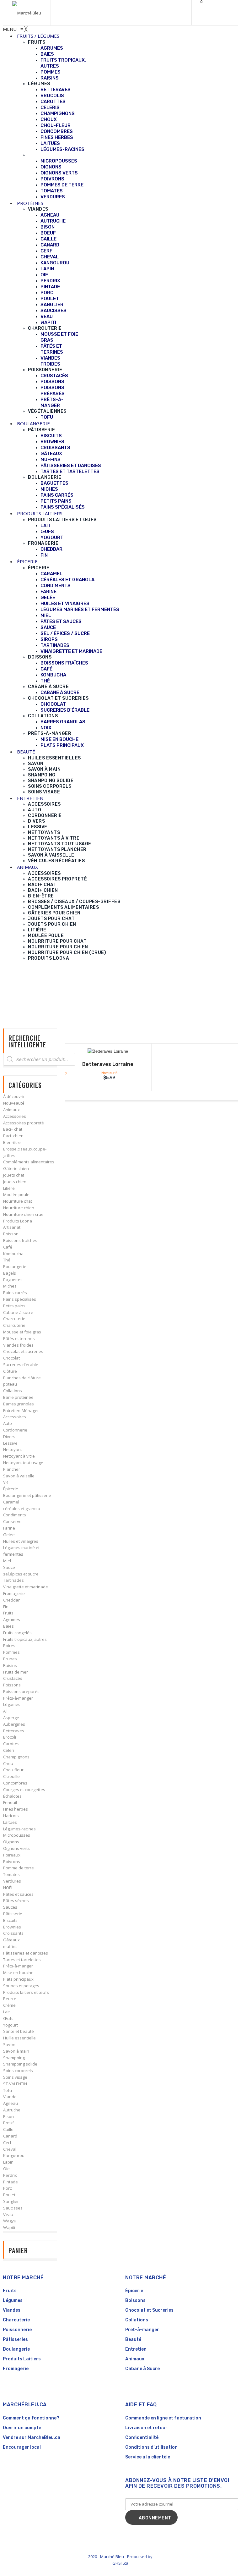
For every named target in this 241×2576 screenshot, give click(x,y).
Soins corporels (18, 2071)
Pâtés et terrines (19, 1338)
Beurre (10, 1999)
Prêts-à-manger (18, 1698)
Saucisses (13, 2208)
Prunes (10, 1659)
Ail (5, 1711)
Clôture (10, 1371)
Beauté (133, 2339)
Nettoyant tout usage (23, 1463)
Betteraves (14, 1731)
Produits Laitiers (22, 2359)
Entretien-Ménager (21, 1410)
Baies (8, 1626)
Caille (8, 2129)
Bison (8, 2116)
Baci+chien (13, 1136)
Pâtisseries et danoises (26, 1953)
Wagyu (10, 2221)
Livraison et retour (146, 2428)
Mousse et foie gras (22, 1332)
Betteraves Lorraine (108, 1064)
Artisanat (12, 1227)
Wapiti (9, 2227)
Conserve (12, 1521)
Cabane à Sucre (142, 2369)
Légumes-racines (19, 1829)
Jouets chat (14, 1175)
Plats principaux (18, 1979)
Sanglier (11, 2201)
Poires (9, 1646)
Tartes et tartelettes (22, 1960)
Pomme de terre (19, 1868)
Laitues (10, 1822)
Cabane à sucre (18, 1312)
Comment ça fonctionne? (31, 2418)
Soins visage (15, 2077)
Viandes (12, 2310)
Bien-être (12, 1142)
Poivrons (12, 1862)
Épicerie (11, 1489)
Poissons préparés (21, 1691)
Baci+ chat (13, 1129)
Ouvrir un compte (22, 2428)
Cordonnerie (15, 1430)
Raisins (10, 1665)
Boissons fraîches (20, 1240)
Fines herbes (16, 1809)
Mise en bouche (18, 1972)
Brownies (12, 1927)
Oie (6, 2169)
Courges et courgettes (24, 1790)
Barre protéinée (18, 1397)
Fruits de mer (16, 1672)
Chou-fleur (13, 1770)
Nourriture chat (18, 1201)
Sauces (10, 1907)
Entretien (136, 2349)
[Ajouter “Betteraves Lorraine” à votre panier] (104, 1052)
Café (8, 1247)
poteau (10, 1384)
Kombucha (13, 1254)
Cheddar (11, 1600)
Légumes (12, 1704)
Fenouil (10, 1802)
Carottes (11, 1744)
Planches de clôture (22, 1378)
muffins (10, 1946)
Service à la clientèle (148, 2457)
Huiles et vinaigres (21, 1541)
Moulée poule (16, 1194)
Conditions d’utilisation (151, 2447)
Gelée (9, 1535)
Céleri (9, 1750)
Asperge (11, 1718)
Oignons (11, 1842)
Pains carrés (15, 1293)
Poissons (12, 1685)
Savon (9, 2044)
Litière (9, 1188)
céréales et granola (22, 1509)
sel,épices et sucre (21, 1574)
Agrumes (12, 1619)
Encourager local (22, 2447)
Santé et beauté (19, 2031)
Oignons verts (16, 1848)
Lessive (10, 1443)
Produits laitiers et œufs (26, 1992)
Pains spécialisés (20, 1299)
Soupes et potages (21, 1986)
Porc (7, 2188)
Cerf (7, 2143)
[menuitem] (38, 36)
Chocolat (11, 1358)
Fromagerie (14, 1593)
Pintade (11, 2182)
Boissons (135, 2300)
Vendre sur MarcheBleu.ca (32, 2438)
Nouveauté (14, 1103)
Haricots (11, 1816)
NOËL (8, 1888)
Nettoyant (13, 1449)
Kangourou (14, 2155)
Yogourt (11, 2025)
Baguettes (13, 1280)
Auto (8, 1423)
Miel (7, 1561)
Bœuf (8, 2123)
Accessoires (15, 1116)
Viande (10, 2097)
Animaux (11, 1110)
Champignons (16, 1757)
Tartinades (13, 1580)
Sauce (9, 1567)
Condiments (15, 1515)
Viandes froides (18, 1345)
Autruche (12, 2110)
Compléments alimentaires (29, 1162)
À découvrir (14, 1096)
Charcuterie (14, 1319)
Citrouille (11, 1776)
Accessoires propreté (24, 1123)
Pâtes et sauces (18, 1894)
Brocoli (10, 1737)
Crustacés (13, 1678)
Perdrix (10, 2175)
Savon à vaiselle (19, 1476)
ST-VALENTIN (15, 2084)
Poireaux (12, 1855)
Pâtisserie (13, 1914)
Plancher (12, 1469)
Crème (9, 2005)
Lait (6, 2012)
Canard (10, 2136)
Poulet (9, 2195)
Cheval (10, 2149)
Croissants (13, 1933)
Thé (7, 1260)
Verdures (12, 1881)
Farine (9, 1528)
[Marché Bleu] (27, 13)
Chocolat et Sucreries (149, 2310)
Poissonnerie (17, 2330)
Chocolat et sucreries (23, 1351)
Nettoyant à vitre (19, 1456)
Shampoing (14, 2058)
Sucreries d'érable (21, 1365)
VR (6, 1482)
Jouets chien (15, 1182)
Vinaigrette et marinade (26, 1587)
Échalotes (12, 1796)
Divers (9, 1437)
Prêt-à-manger (142, 2330)
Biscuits (10, 1920)
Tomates (11, 1874)
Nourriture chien (19, 1208)
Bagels (10, 1273)
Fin (6, 1607)
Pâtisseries (15, 2339)
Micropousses (17, 1835)
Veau (8, 2215)
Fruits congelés (17, 1633)
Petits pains (14, 1306)
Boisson (11, 1234)
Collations (13, 1391)
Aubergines (14, 1724)
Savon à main (16, 2051)
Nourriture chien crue (23, 1214)
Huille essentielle (19, 2038)
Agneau (11, 2103)
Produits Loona (18, 1221)
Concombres (15, 1783)
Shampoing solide (20, 2064)
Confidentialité (142, 2438)
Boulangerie (15, 1266)
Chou (8, 1763)
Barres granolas (19, 1404)
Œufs (8, 2018)
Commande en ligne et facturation (163, 2418)
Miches (10, 1286)
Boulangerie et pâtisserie (27, 1495)
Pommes (11, 1652)
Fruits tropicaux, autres (25, 1639)
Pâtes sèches (16, 1900)
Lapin (8, 2162)
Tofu (8, 2090)
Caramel (11, 1502)
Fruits (8, 1613)
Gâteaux (11, 1940)
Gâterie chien (16, 1168)
